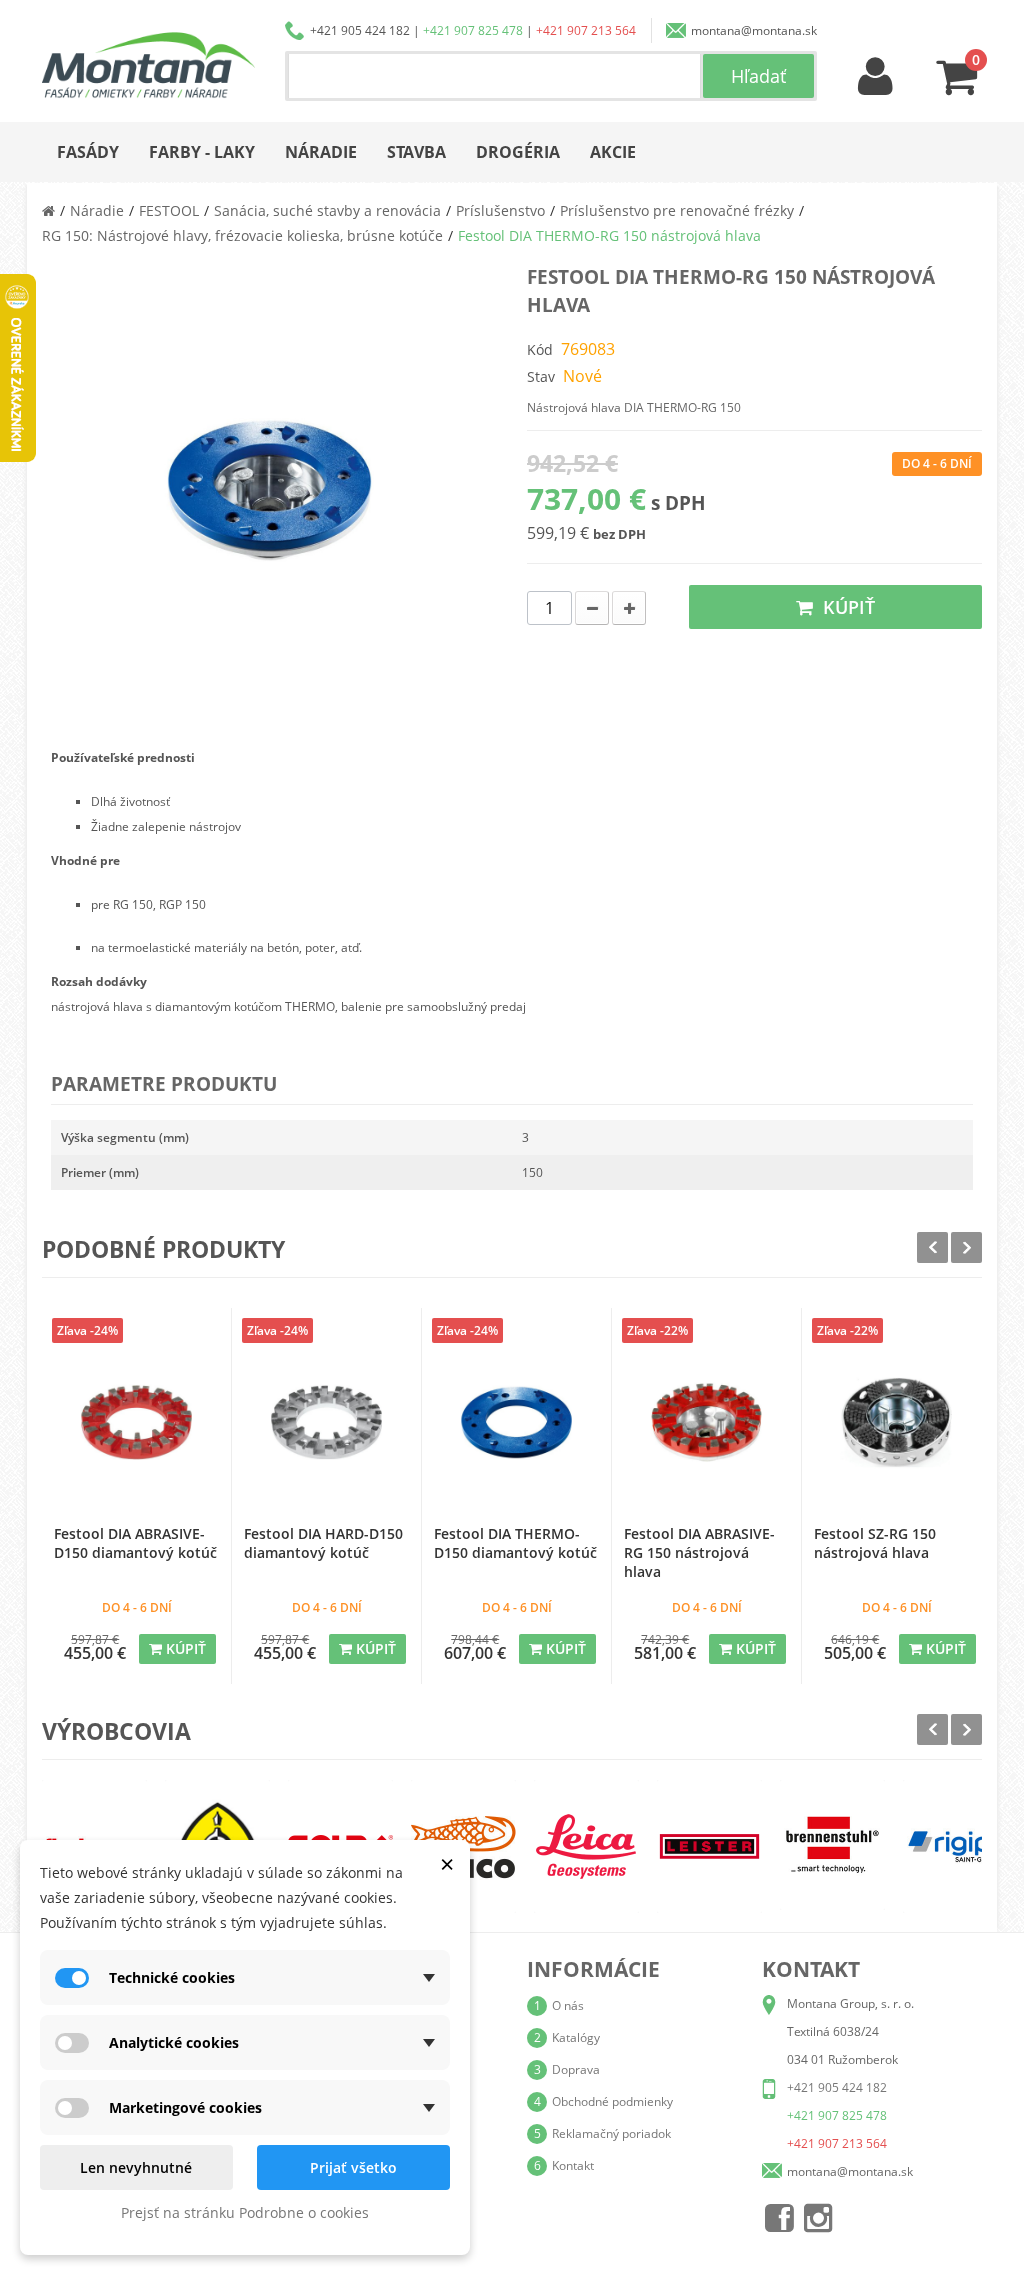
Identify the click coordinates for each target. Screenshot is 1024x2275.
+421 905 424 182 (360, 30)
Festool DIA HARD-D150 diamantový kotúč (323, 1543)
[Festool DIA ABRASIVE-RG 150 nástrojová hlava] (706, 1422)
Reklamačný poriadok (611, 2133)
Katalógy (576, 2037)
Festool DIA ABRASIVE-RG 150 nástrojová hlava (699, 1552)
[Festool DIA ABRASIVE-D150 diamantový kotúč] (136, 1422)
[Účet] (875, 77)
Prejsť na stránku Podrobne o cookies (245, 2212)
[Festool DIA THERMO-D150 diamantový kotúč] (516, 1422)
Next (966, 1247)
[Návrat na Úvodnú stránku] (48, 210)
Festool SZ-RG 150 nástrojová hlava (875, 1543)
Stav (541, 376)
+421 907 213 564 (586, 30)
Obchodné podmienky (612, 2101)
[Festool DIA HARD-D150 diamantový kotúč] (326, 1422)
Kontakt (573, 2165)
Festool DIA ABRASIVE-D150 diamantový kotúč (135, 1543)
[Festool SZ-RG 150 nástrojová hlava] (896, 1422)
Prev (932, 1247)
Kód (540, 349)
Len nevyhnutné (136, 2167)
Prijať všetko (353, 2167)
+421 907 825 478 (473, 30)
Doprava (576, 2069)
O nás (568, 2005)
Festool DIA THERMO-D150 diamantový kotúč (515, 1543)
